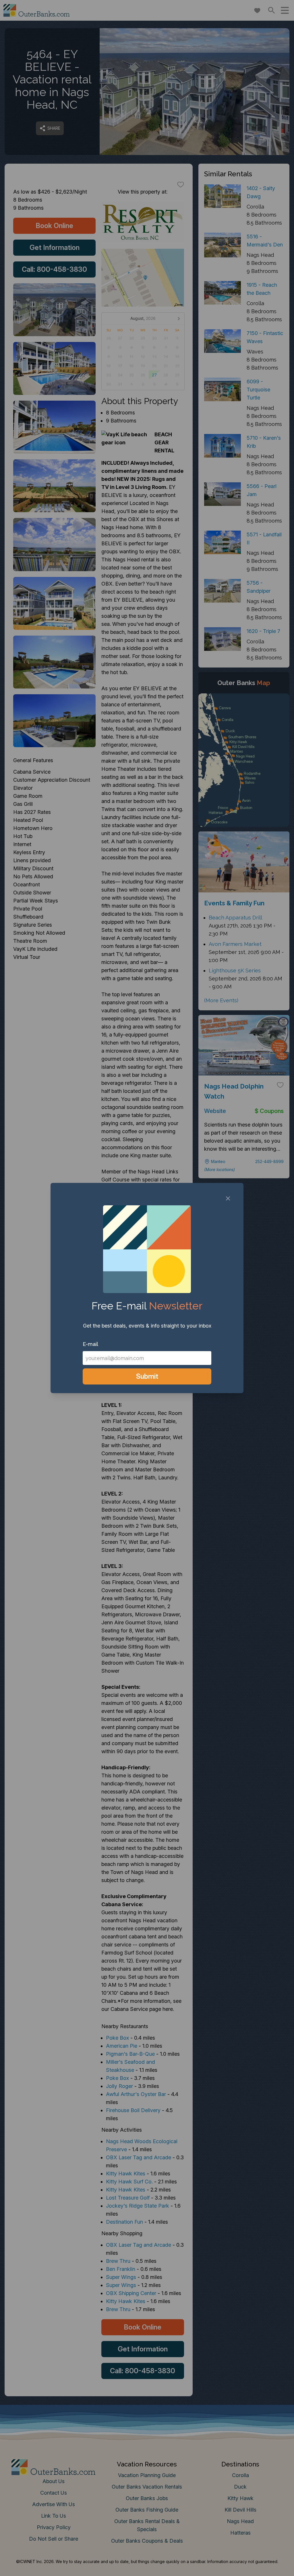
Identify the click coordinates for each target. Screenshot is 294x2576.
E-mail (90, 1344)
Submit (147, 1376)
